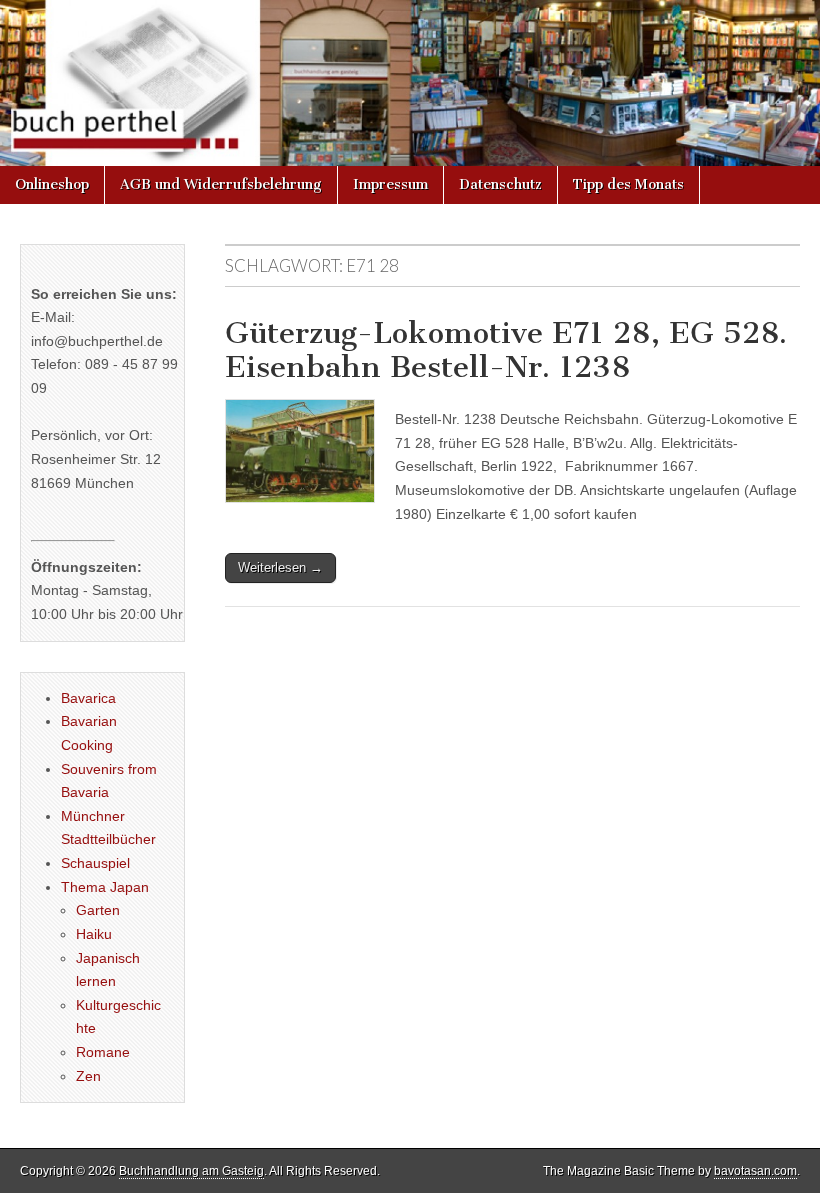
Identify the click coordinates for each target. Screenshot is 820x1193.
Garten (98, 910)
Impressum (390, 184)
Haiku (94, 934)
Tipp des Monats (628, 184)
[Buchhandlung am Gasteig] (410, 83)
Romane (103, 1052)
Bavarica (88, 698)
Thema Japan (105, 887)
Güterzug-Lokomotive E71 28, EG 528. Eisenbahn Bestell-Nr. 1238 (506, 350)
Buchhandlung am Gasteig (191, 1171)
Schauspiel (95, 863)
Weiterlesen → (280, 567)
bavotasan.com (755, 1171)
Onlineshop (52, 184)
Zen (88, 1076)
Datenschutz (500, 184)
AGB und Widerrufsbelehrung (221, 184)
